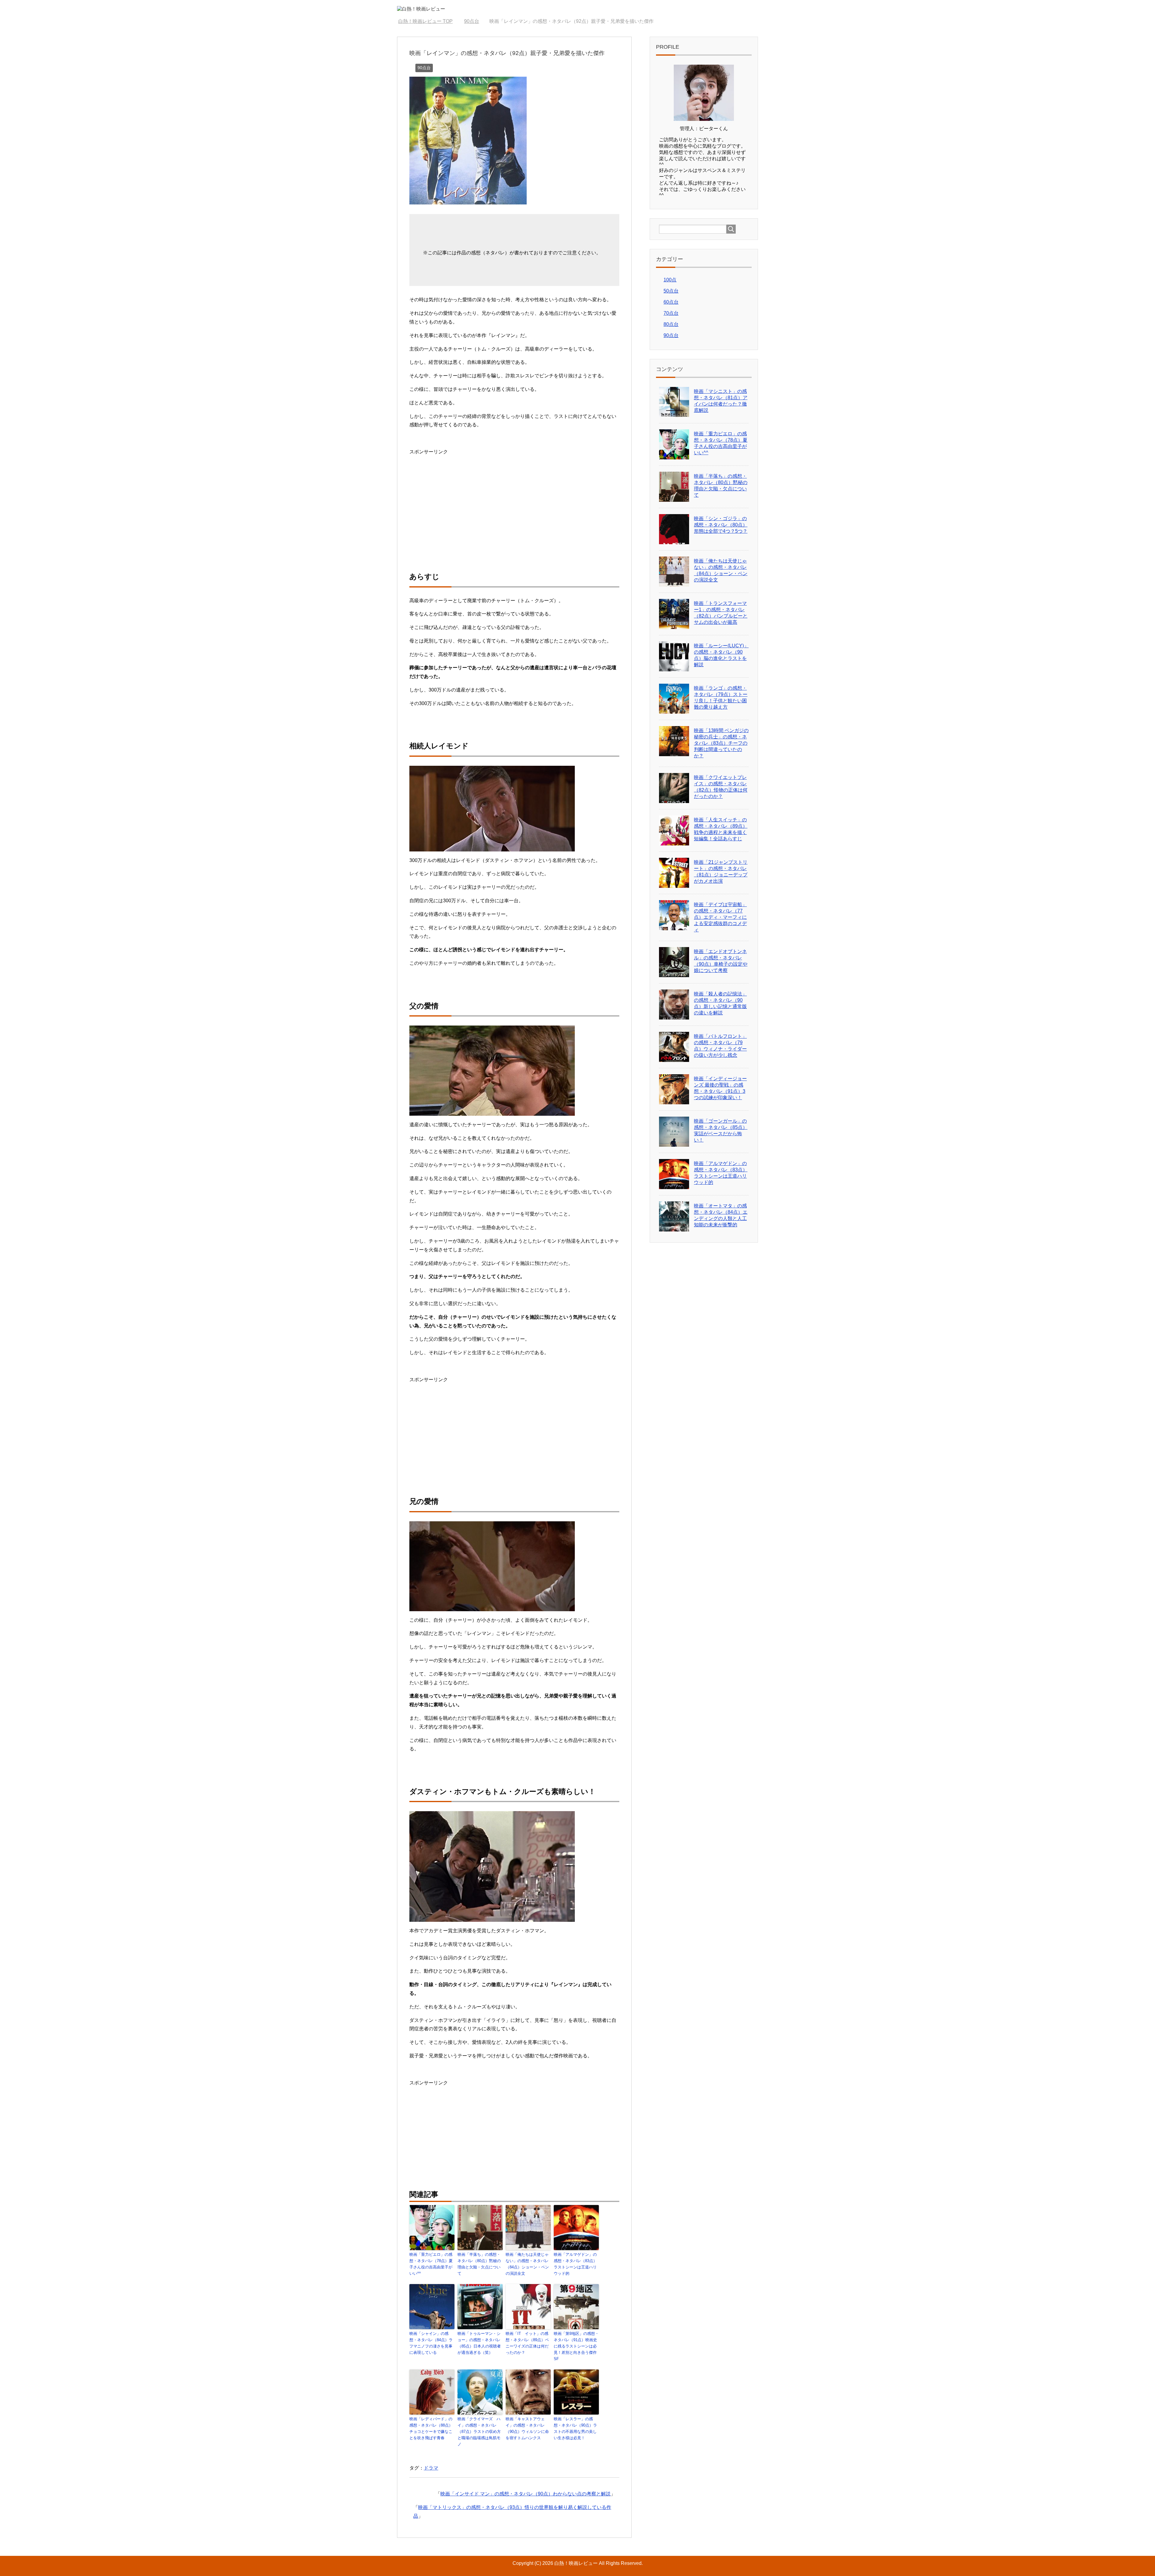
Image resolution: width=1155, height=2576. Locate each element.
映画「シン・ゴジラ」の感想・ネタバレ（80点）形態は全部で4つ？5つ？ (721, 525)
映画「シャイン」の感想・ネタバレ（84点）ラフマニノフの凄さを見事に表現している (431, 2343)
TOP (429, 21)
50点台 (671, 291)
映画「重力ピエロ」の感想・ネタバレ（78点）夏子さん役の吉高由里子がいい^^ (431, 2264)
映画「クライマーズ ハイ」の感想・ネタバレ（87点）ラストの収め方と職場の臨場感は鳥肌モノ (479, 2431)
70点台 (671, 313)
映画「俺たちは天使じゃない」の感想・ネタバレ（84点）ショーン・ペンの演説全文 (527, 2264)
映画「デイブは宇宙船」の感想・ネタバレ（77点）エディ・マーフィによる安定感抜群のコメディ (720, 917)
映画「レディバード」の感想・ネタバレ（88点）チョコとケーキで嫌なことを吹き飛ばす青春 (431, 2428)
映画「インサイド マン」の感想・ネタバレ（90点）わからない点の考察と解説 (525, 2494)
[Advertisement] (460, 498)
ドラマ (431, 2468)
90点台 (424, 68)
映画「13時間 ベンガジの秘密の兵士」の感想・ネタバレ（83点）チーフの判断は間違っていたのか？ (721, 743)
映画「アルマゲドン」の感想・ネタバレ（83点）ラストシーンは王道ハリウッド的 (575, 2264)
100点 (670, 280)
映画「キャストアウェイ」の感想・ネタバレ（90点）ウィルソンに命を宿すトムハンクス (527, 2428)
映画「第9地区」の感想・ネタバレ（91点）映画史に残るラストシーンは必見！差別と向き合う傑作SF (576, 2346)
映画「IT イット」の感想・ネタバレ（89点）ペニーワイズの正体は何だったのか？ (527, 2343)
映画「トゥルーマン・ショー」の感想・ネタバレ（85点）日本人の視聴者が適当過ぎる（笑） (479, 2343)
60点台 (671, 302)
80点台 (671, 324)
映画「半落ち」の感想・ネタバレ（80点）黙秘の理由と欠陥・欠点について (479, 2264)
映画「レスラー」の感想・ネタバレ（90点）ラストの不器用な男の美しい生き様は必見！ (575, 2428)
